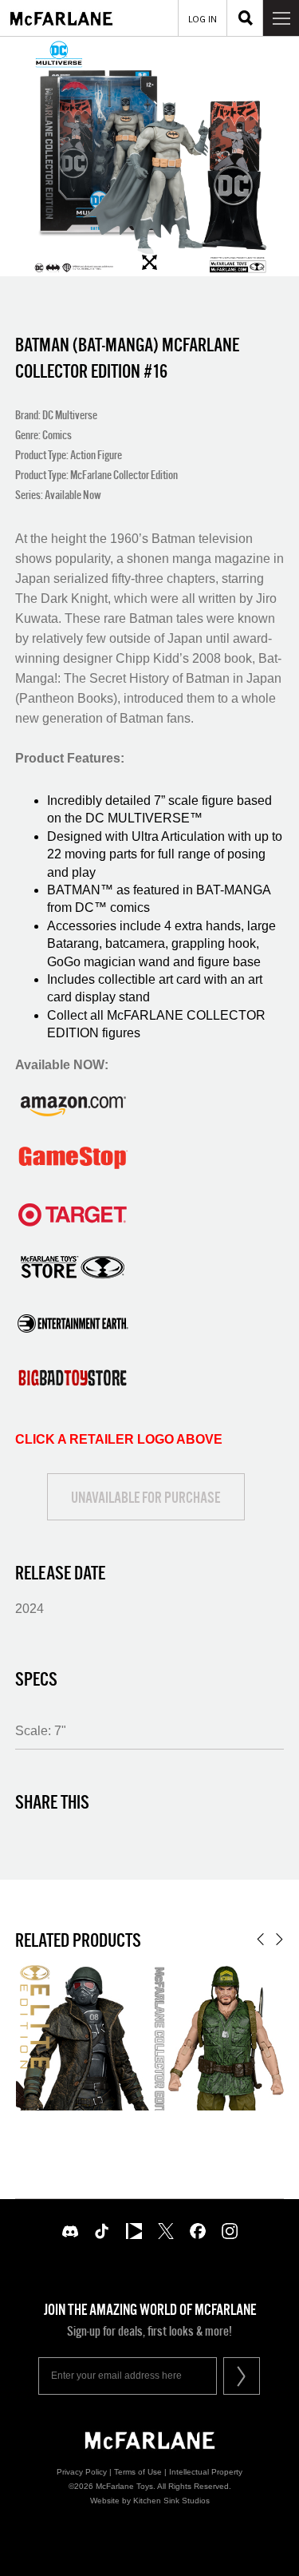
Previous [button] (260, 1939)
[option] (149, 157)
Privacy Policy (82, 2472)
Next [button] (279, 1939)
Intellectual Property (206, 2472)
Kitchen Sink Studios (171, 2501)
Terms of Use (138, 2472)
